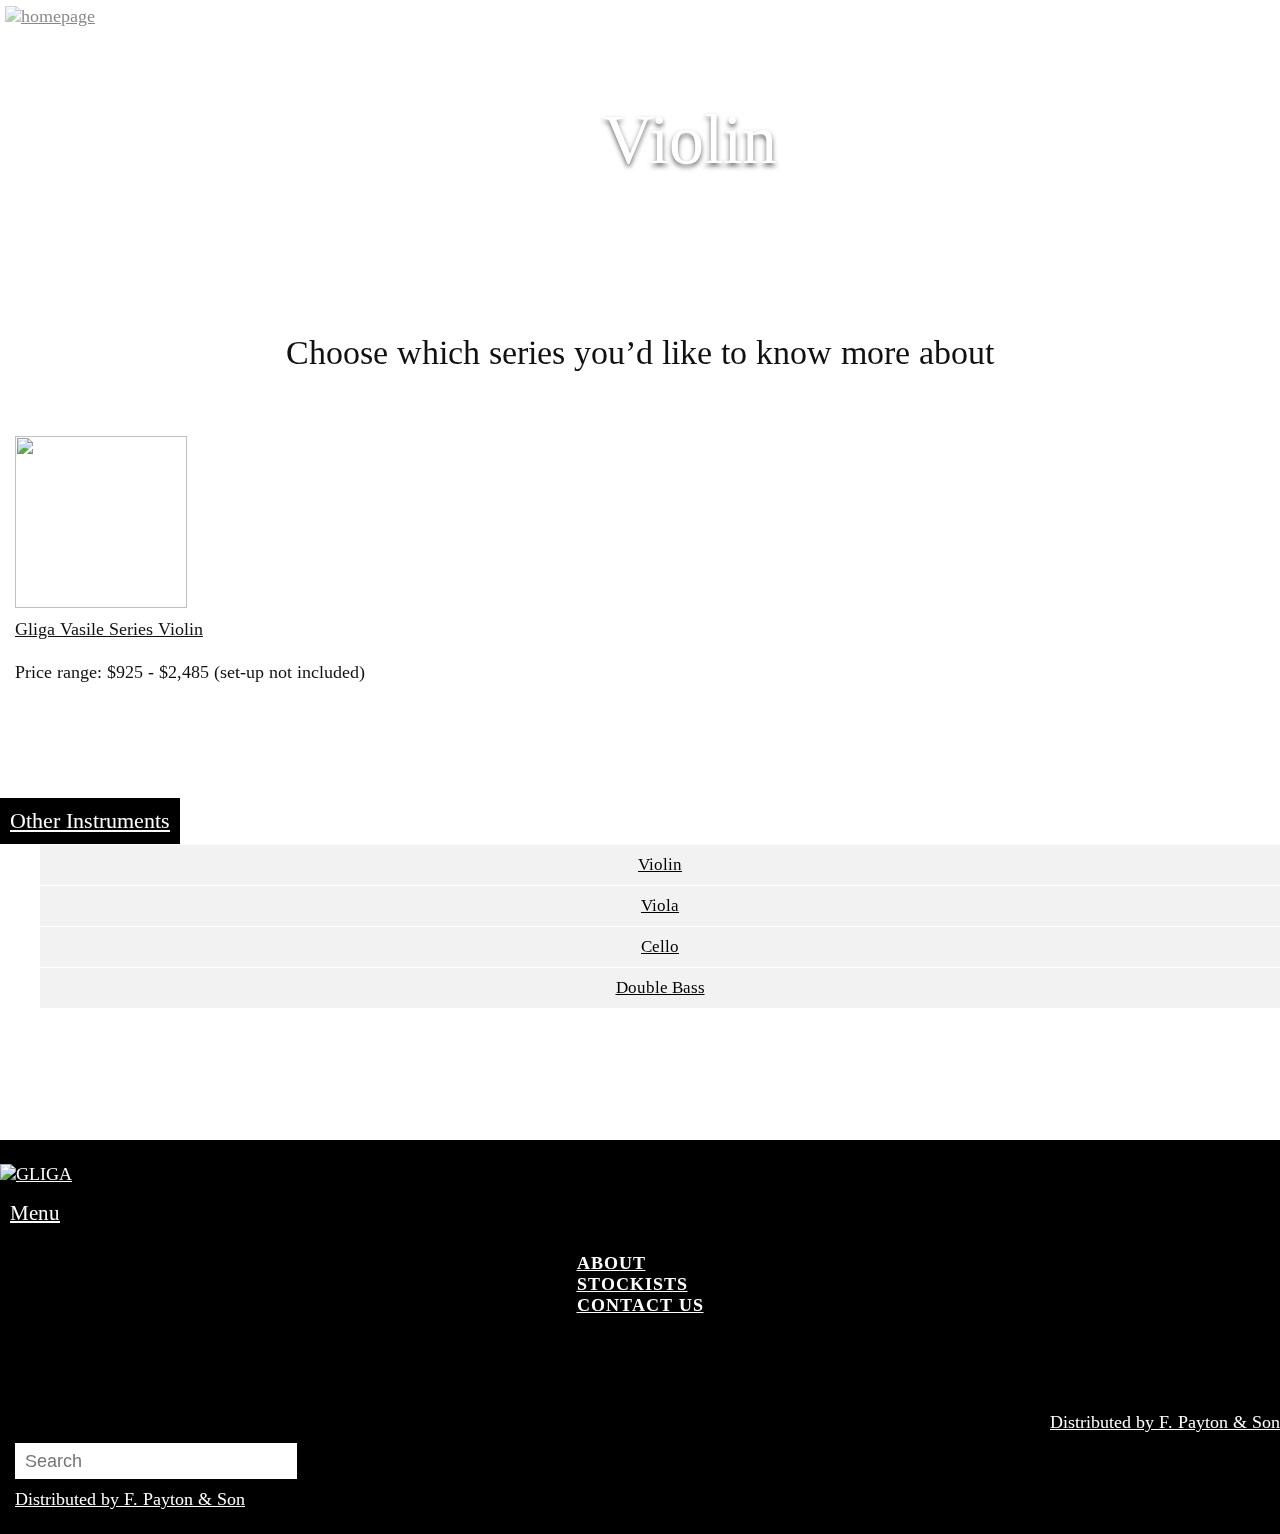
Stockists (632, 1284)
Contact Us (640, 1305)
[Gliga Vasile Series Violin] (101, 524)
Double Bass (660, 987)
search (584, 1357)
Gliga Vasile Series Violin (109, 629)
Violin (660, 864)
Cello (660, 946)
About (611, 1263)
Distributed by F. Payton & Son (1165, 1422)
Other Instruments (90, 820)
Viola (660, 905)
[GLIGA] (50, 16)
